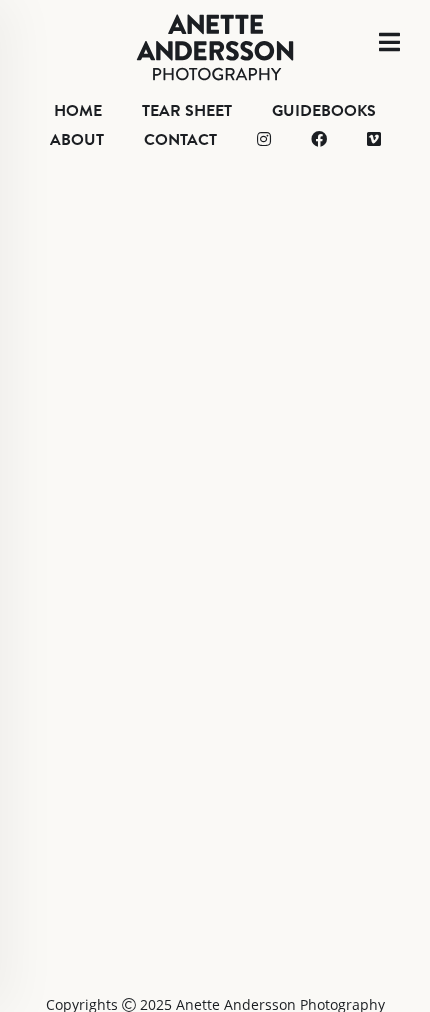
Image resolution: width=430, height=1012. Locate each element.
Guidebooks (324, 111)
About (77, 140)
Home (78, 111)
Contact (180, 140)
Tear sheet (187, 111)
